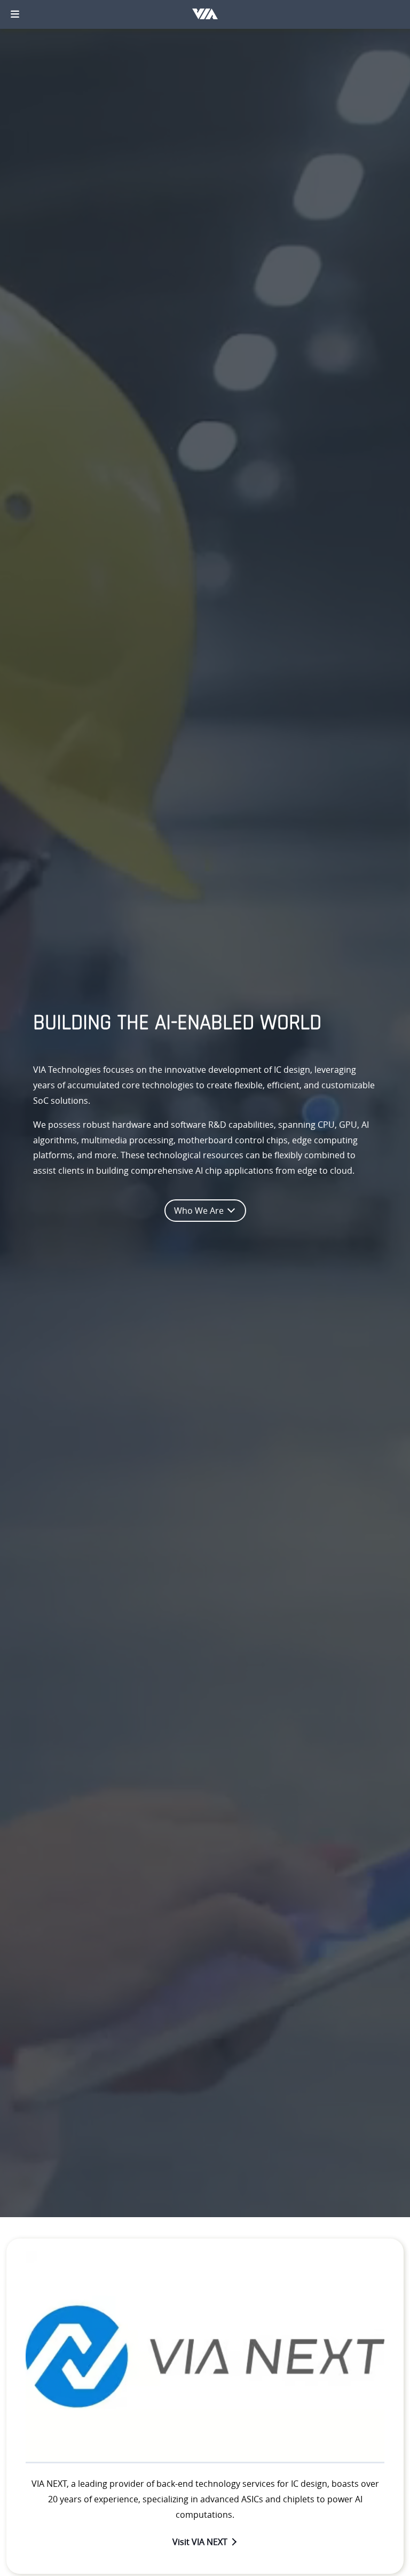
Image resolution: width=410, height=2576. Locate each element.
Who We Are (200, 1211)
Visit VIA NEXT (200, 2542)
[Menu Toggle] (15, 14)
